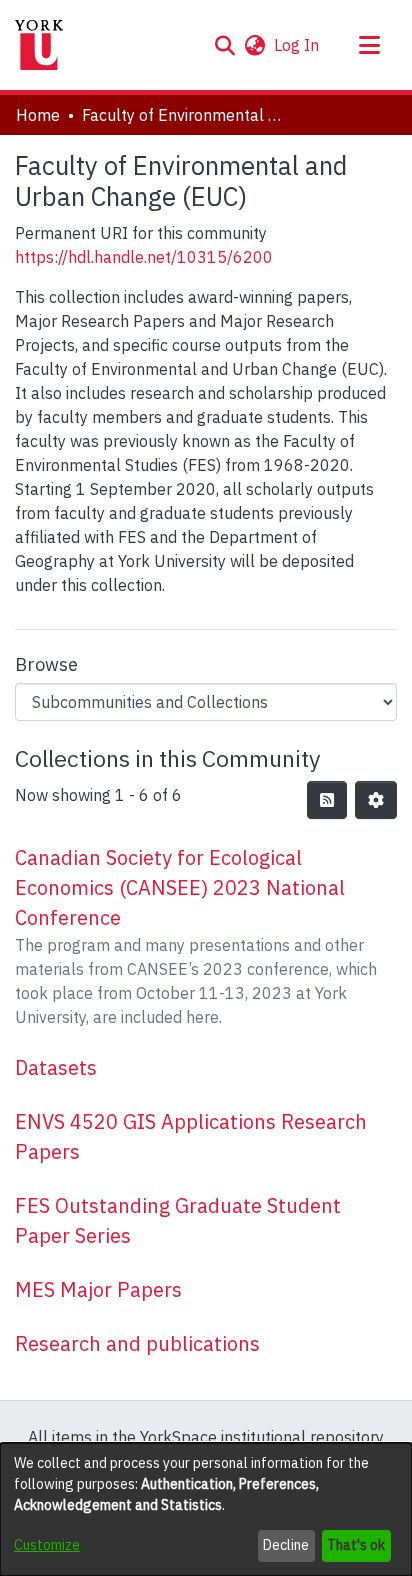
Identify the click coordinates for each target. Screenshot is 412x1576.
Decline (286, 1545)
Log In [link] (297, 45)
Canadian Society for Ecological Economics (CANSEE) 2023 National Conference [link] (180, 887)
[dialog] (206, 1509)
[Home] (39, 45)
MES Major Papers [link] (98, 1289)
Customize (47, 1545)
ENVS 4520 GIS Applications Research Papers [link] (191, 1136)
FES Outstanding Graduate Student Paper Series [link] (178, 1220)
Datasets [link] (56, 1067)
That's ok (356, 1545)
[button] (224, 45)
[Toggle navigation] (369, 45)
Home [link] (38, 115)
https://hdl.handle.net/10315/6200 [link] (144, 257)
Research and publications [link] (137, 1343)
